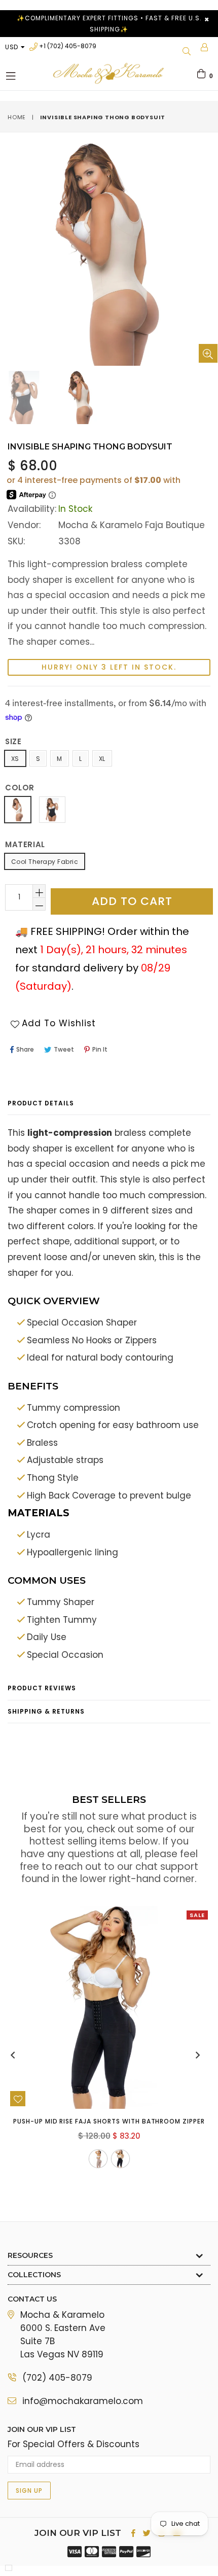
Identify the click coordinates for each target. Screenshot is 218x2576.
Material (25, 844)
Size (13, 741)
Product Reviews (42, 1688)
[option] (80, 397)
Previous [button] (13, 2055)
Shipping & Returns (46, 1711)
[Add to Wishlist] (18, 2099)
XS (15, 759)
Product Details (41, 1103)
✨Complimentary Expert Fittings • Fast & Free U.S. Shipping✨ (109, 24)
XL (102, 759)
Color (20, 788)
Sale (197, 1915)
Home (17, 117)
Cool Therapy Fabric (45, 862)
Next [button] (198, 2055)
